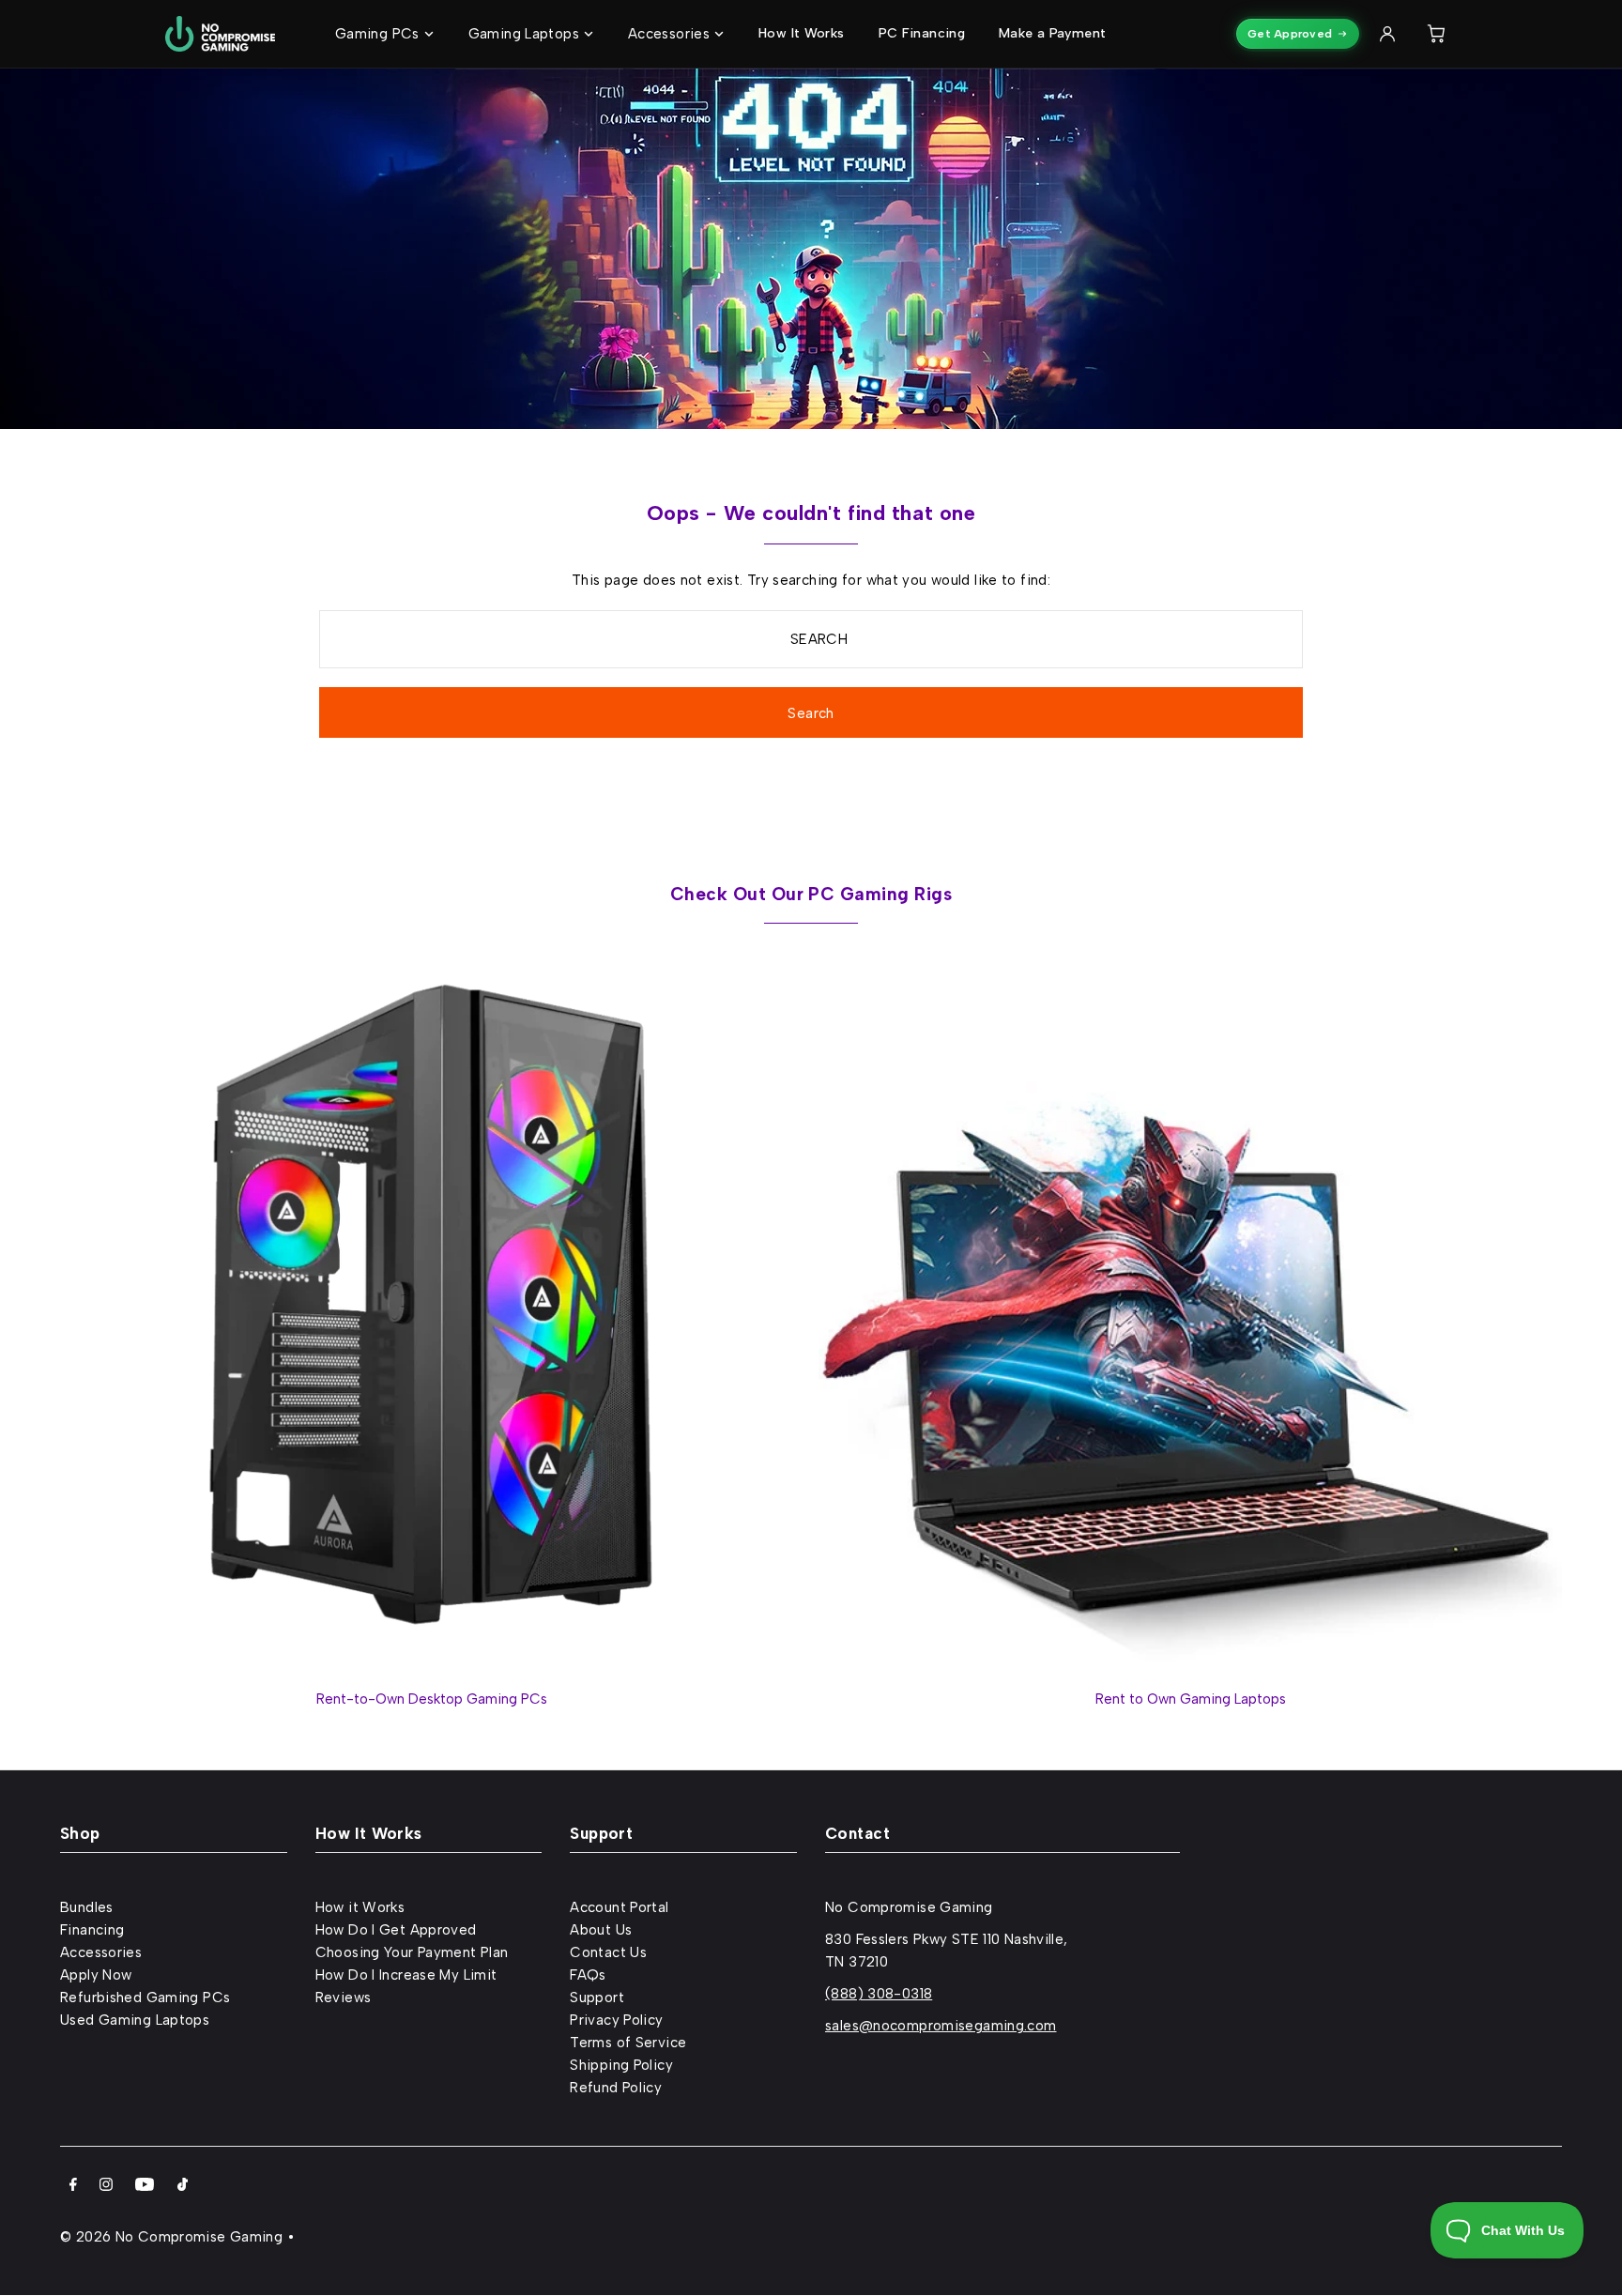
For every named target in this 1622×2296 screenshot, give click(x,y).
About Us (601, 1930)
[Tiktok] (183, 2186)
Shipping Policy (621, 2065)
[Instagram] (106, 2186)
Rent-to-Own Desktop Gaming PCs (432, 1699)
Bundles (87, 1907)
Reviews (344, 1998)
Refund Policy (616, 2088)
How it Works (360, 1907)
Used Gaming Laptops (135, 2020)
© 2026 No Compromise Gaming (171, 2237)
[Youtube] (145, 2186)
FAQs (588, 1975)
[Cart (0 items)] (1436, 34)
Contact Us (608, 1952)
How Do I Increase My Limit (406, 1975)
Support (597, 1998)
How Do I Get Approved (396, 1930)
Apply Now (96, 1975)
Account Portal (619, 1907)
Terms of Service (628, 2043)
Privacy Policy (616, 2020)
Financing (92, 1930)
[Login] (1387, 34)
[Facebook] (73, 2186)
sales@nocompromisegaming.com (941, 2026)
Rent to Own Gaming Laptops (1191, 1699)
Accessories (101, 1952)
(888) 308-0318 (879, 1994)
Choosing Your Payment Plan (412, 1952)
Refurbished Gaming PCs (145, 1998)
